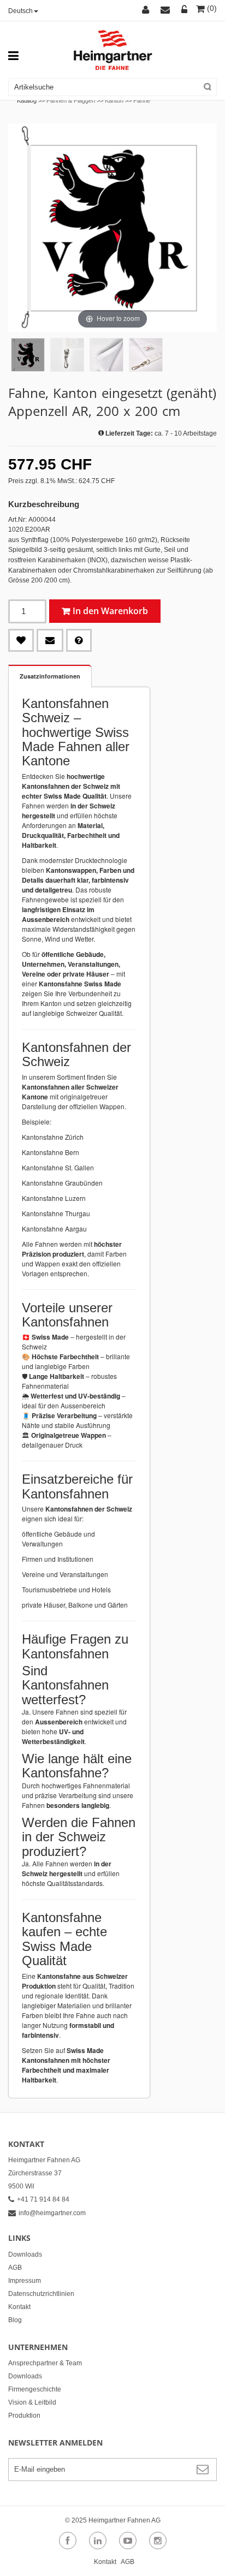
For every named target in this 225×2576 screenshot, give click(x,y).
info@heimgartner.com (52, 2213)
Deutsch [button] (20, 11)
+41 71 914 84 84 (43, 2199)
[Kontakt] (167, 10)
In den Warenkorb (110, 611)
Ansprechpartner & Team (45, 2363)
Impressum (25, 2281)
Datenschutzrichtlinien (41, 2294)
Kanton (114, 100)
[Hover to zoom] (112, 227)
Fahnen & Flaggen (71, 100)
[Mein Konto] (147, 10)
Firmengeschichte (35, 2389)
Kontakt (19, 2307)
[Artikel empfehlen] (50, 640)
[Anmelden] (185, 10)
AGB (15, 2268)
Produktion (24, 2416)
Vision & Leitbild (32, 2402)
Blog (15, 2320)
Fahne (142, 100)
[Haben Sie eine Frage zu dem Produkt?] (79, 640)
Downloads (25, 2254)
